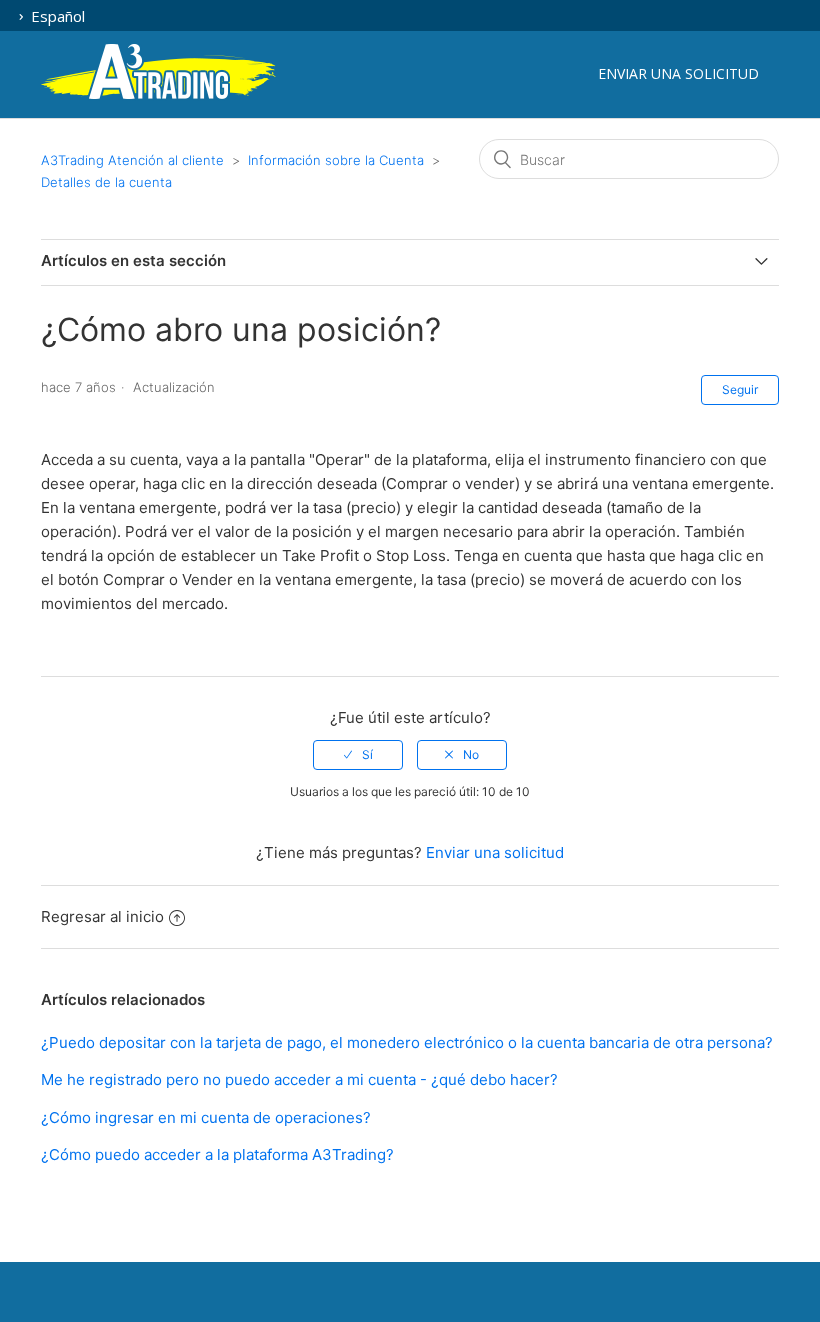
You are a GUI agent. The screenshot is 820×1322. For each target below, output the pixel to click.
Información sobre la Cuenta (336, 160)
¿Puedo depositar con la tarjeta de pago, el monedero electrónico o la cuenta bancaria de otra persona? (407, 1042)
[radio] (358, 755)
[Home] (158, 95)
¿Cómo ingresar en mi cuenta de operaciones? (206, 1117)
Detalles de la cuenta (106, 182)
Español (56, 16)
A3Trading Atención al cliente (132, 160)
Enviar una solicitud (678, 73)
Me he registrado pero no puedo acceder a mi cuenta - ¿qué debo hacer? (299, 1079)
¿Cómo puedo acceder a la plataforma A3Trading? (217, 1154)
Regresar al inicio (102, 916)
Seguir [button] (740, 389)
